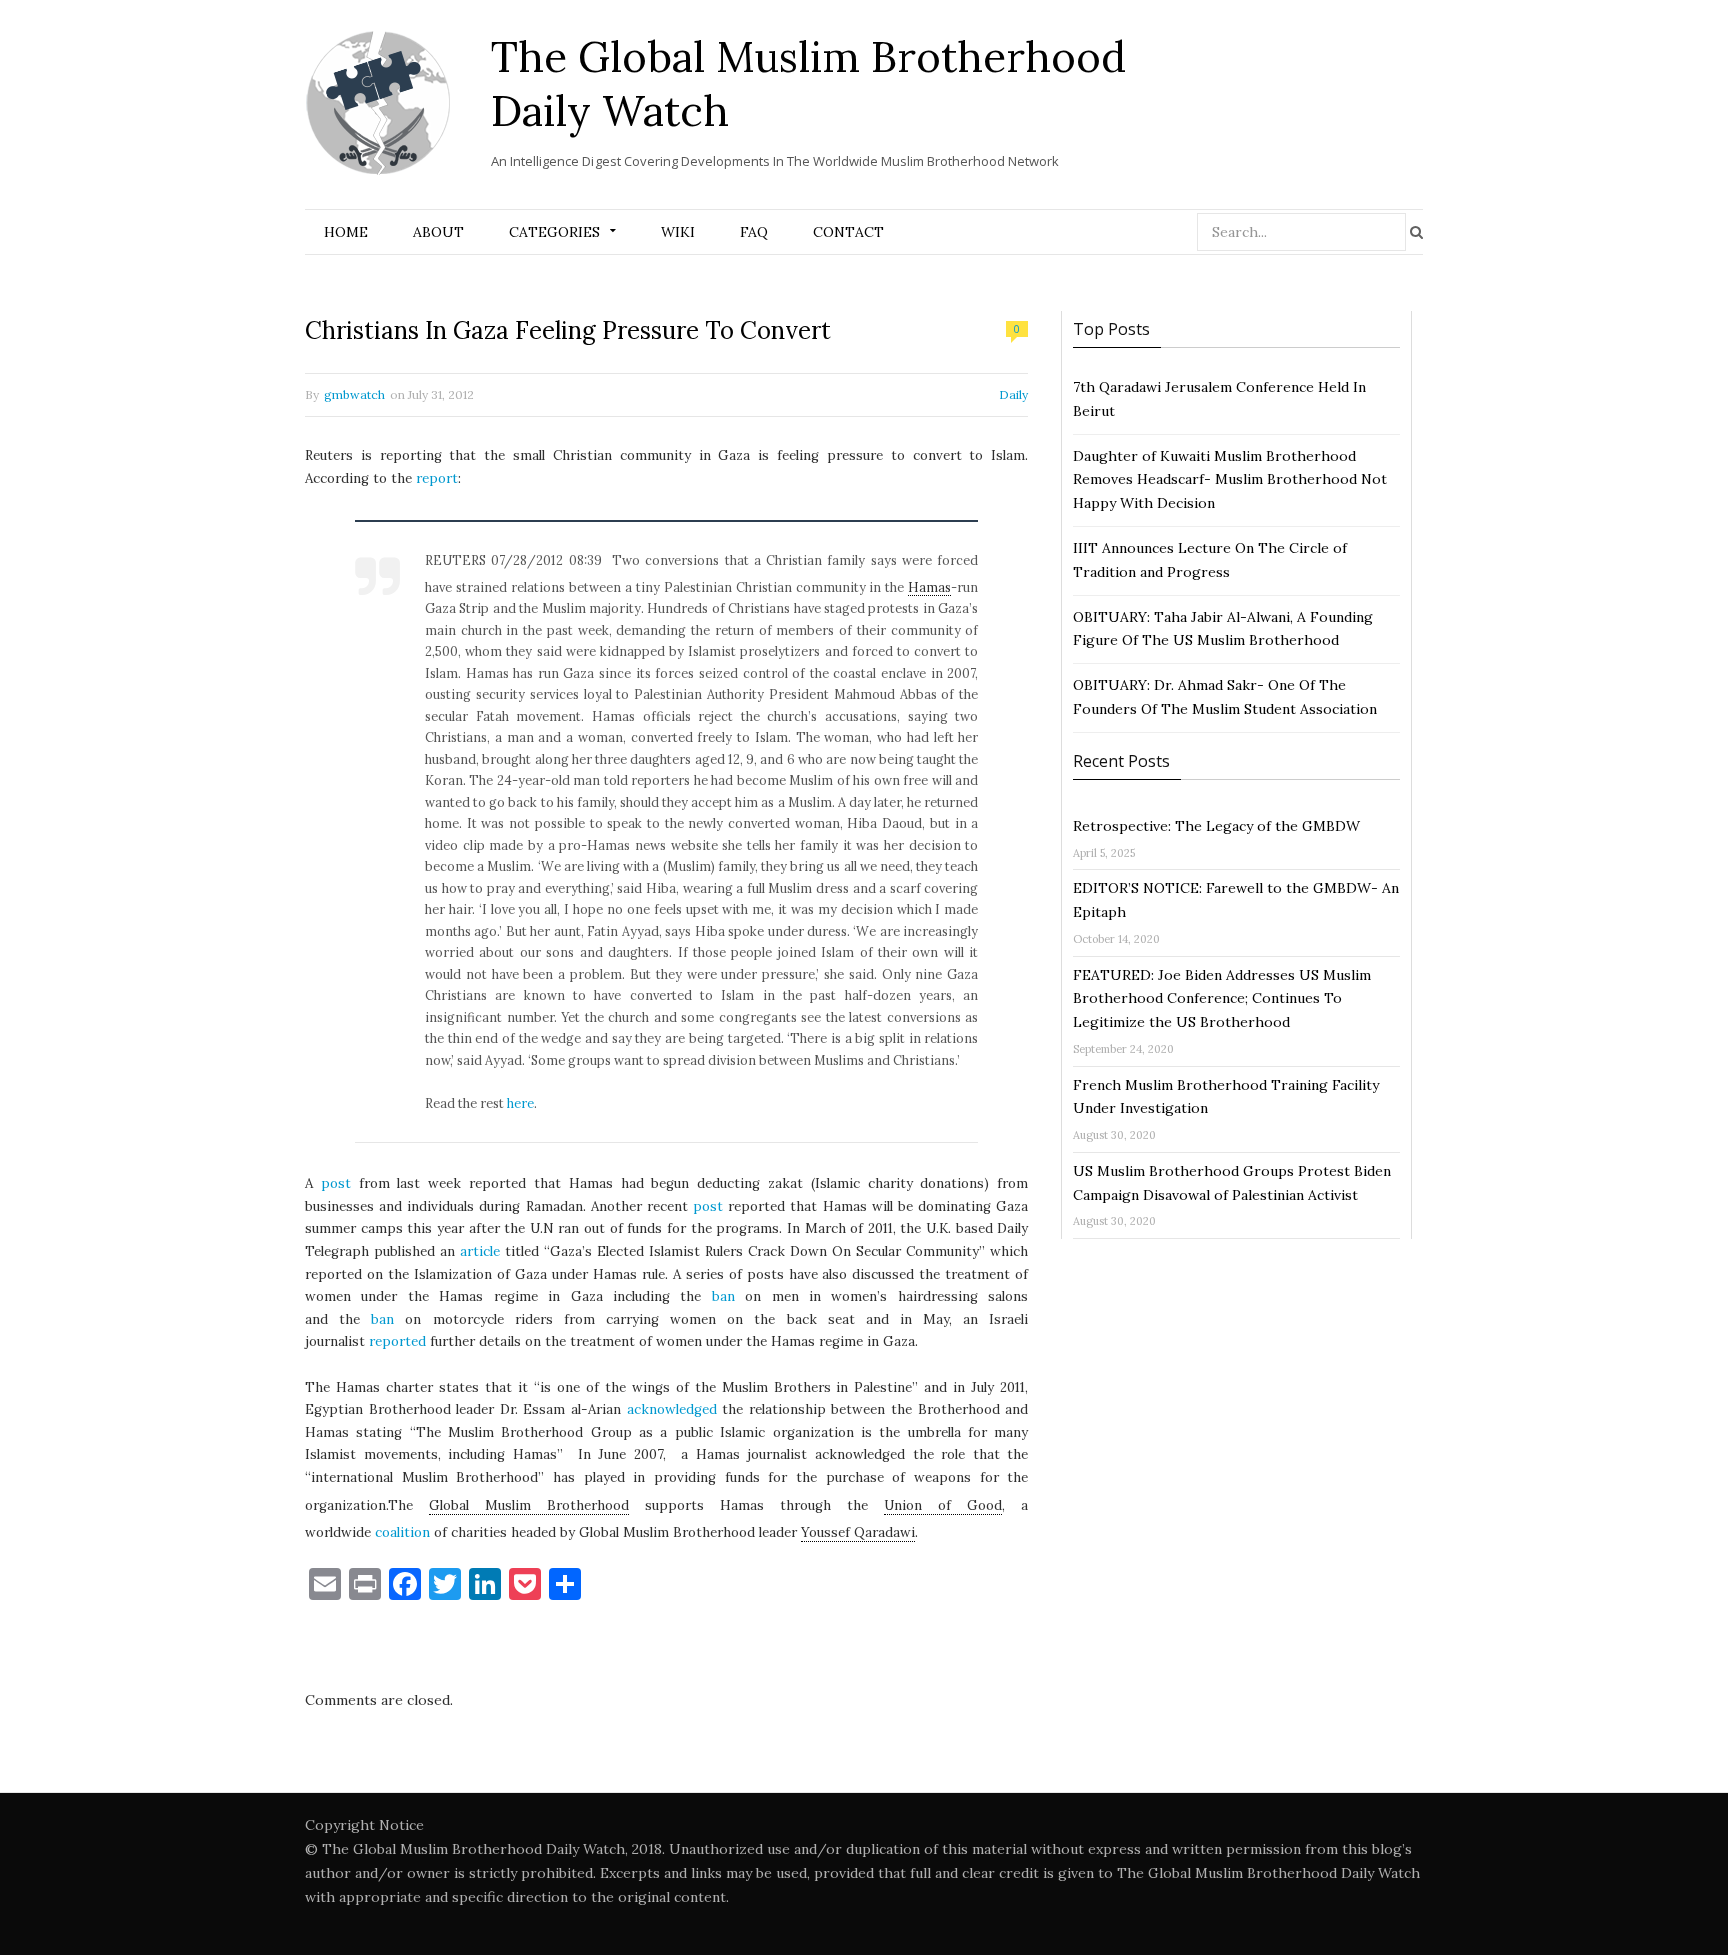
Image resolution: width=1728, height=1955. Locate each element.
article (480, 1251)
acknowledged (672, 1409)
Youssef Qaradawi (858, 1532)
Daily (1013, 394)
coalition (402, 1532)
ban (723, 1296)
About (438, 232)
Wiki (678, 232)
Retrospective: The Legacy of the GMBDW (1216, 826)
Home (346, 232)
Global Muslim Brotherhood (529, 1505)
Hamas (929, 587)
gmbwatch (354, 394)
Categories (554, 232)
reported (397, 1341)
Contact (848, 232)
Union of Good (943, 1505)
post (336, 1183)
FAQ (754, 232)
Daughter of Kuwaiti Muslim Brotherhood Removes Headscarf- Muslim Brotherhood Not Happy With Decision (1230, 480)
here (520, 1103)
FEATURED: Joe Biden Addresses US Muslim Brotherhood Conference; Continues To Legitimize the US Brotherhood (1222, 999)
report (437, 478)
